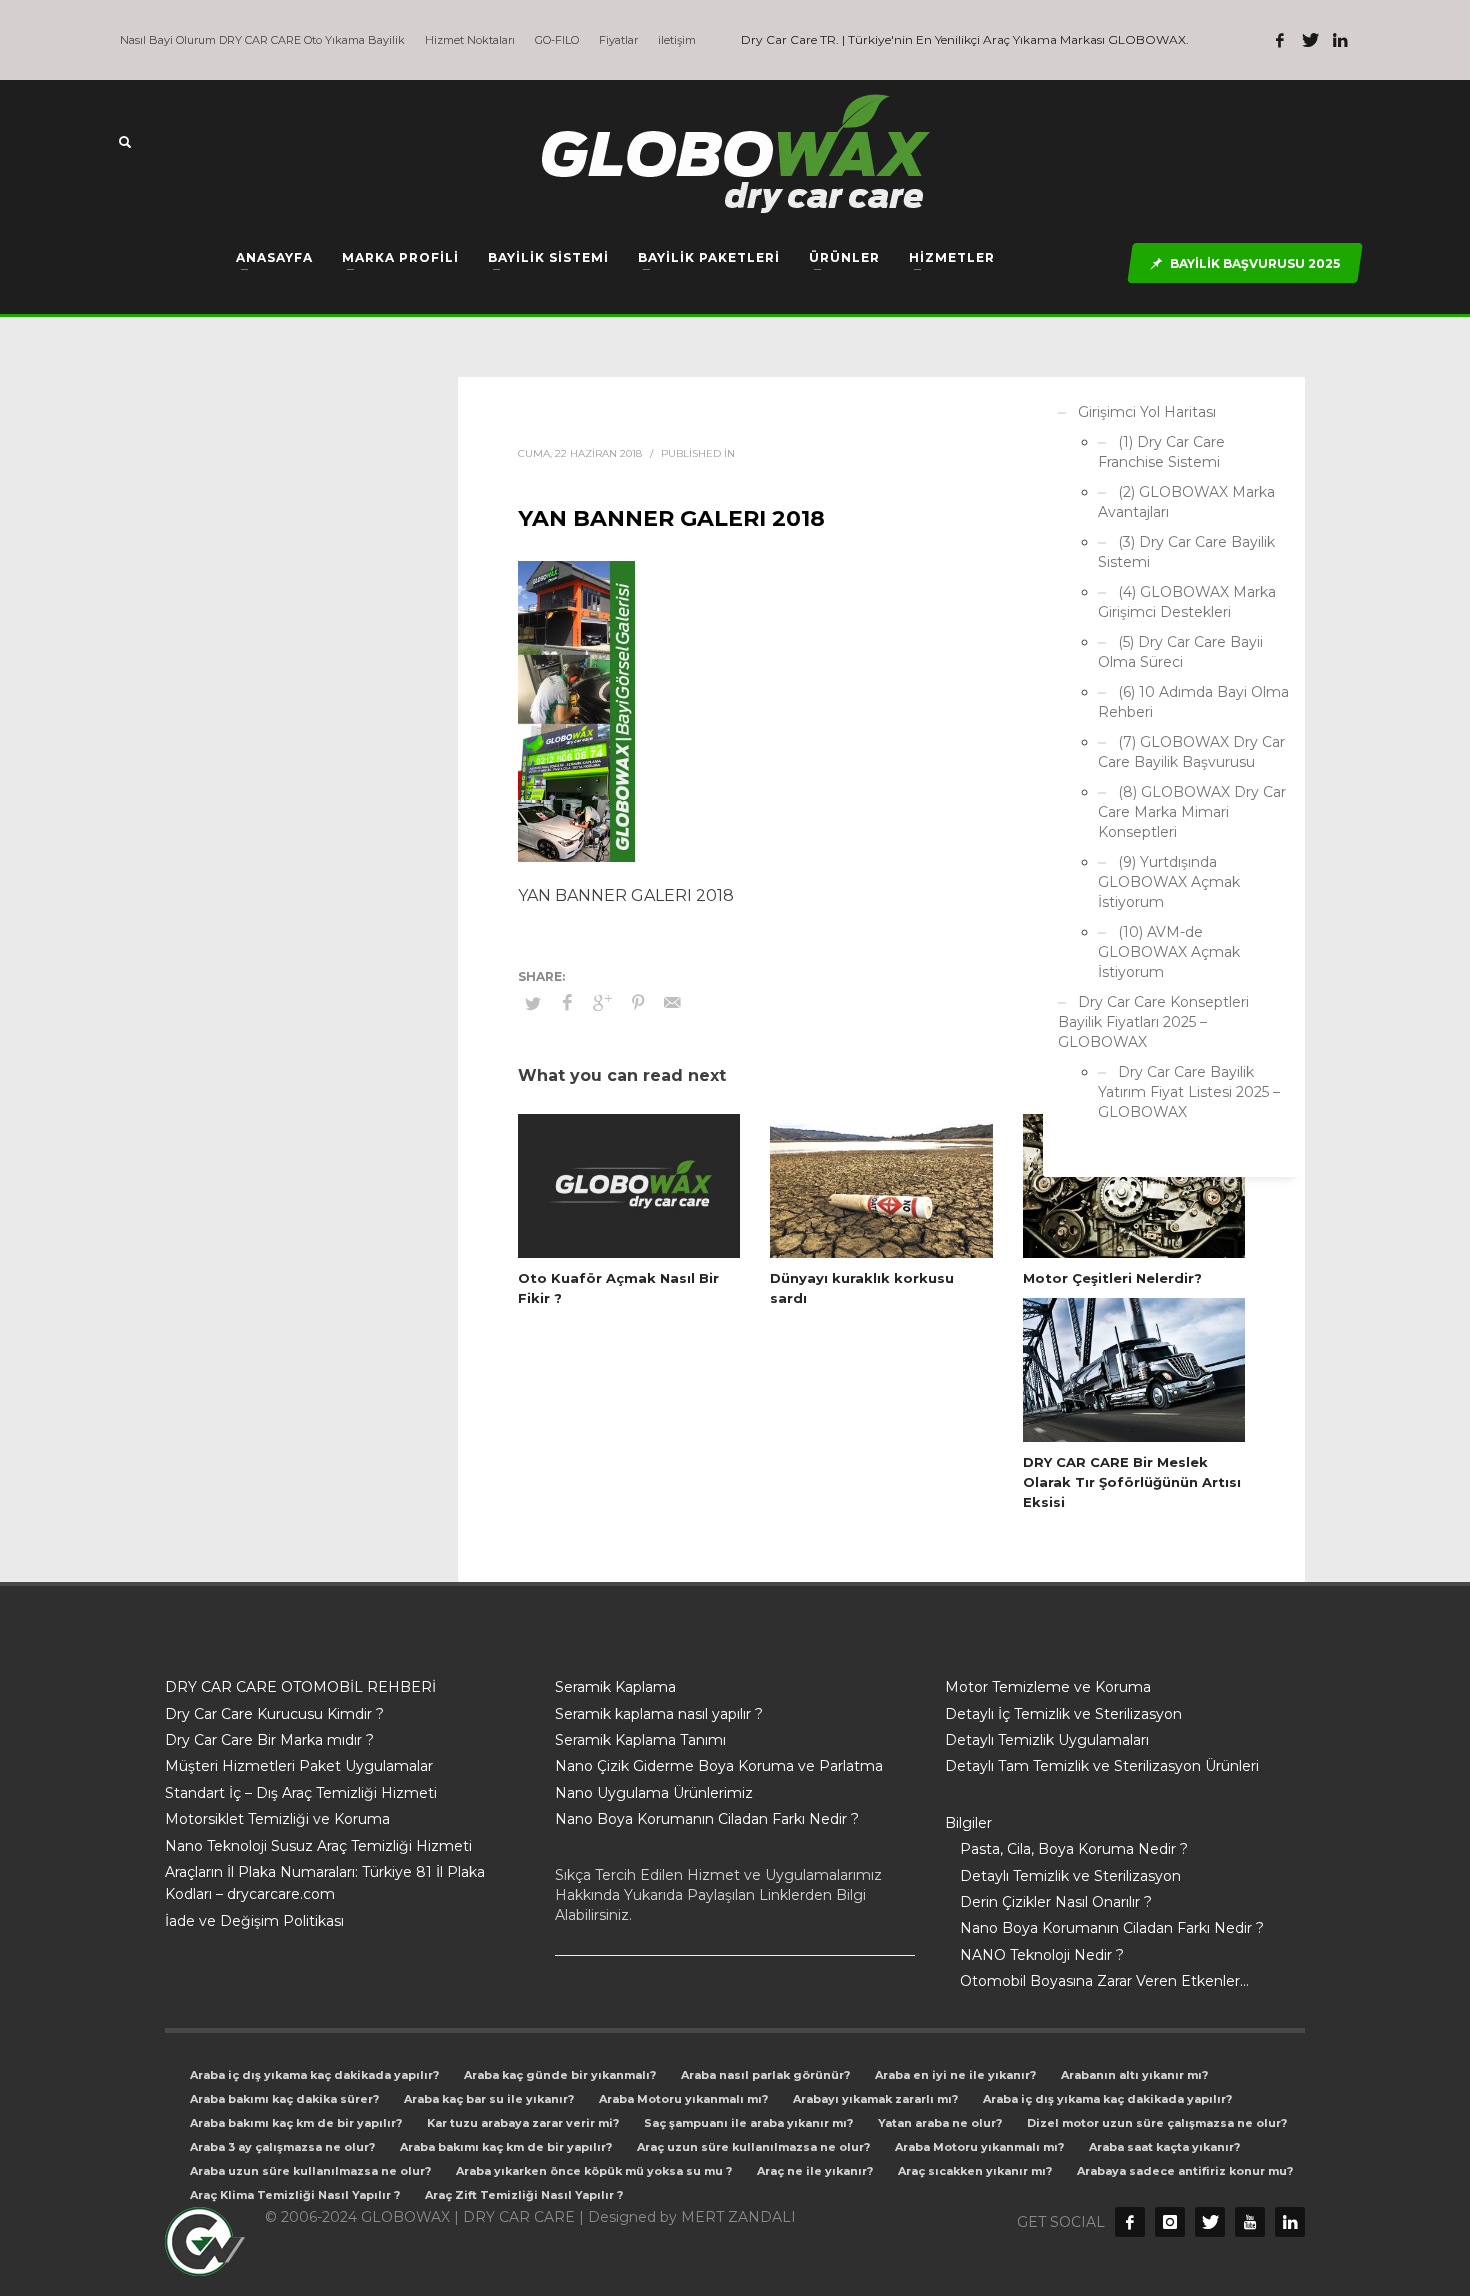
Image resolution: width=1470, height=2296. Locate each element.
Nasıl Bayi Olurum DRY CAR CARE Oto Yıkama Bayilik (262, 40)
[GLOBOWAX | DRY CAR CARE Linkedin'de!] (1340, 40)
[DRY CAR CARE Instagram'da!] (1170, 2222)
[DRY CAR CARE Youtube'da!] (1250, 2222)
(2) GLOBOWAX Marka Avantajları (1186, 502)
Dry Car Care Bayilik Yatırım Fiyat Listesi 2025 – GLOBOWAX (1189, 1092)
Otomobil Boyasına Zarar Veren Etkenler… (1104, 1981)
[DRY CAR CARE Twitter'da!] (1210, 2222)
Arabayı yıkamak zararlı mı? (875, 2099)
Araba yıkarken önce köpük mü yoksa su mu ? (594, 2171)
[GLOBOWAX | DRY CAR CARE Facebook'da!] (1280, 40)
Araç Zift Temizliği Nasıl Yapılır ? (524, 2195)
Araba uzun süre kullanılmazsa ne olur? (310, 2171)
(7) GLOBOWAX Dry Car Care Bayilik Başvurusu (1191, 752)
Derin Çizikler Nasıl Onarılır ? (1056, 1902)
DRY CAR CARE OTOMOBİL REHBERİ (300, 1687)
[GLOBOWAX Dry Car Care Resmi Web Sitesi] (1290, 2222)
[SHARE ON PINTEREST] (638, 1003)
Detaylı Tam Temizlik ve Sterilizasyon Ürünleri (1102, 1766)
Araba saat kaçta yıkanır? (1164, 2147)
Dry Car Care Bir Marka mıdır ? (269, 1740)
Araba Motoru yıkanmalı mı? (683, 2099)
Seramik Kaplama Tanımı (640, 1740)
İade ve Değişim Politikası (254, 1921)
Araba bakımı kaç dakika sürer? (284, 2099)
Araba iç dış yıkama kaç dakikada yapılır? (314, 2075)
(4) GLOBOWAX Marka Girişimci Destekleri (1187, 602)
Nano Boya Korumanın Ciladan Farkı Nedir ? (707, 1819)
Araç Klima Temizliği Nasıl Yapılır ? (295, 2195)
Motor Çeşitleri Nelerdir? (1112, 1278)
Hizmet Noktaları (470, 40)
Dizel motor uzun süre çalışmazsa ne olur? (1157, 2123)
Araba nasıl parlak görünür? (765, 2075)
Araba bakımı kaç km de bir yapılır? (296, 2123)
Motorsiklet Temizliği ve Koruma (277, 1819)
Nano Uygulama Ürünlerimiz (654, 1793)
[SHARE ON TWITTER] (533, 1003)
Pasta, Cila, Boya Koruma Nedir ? (1074, 1849)
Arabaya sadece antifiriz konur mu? (1185, 2171)
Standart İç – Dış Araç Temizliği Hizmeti (301, 1793)
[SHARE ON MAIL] (673, 1003)
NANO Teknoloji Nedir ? (1042, 1955)
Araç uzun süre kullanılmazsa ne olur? (753, 2147)
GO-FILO (557, 40)
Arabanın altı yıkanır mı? (1134, 2075)
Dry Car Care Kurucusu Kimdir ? (274, 1714)
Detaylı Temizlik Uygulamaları (1047, 1740)
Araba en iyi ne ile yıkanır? (955, 2075)
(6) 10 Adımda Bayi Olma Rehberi (1193, 702)
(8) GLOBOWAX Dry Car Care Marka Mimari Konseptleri (1192, 812)
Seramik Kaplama (615, 1687)
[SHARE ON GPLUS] (603, 1003)
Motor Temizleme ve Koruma (1048, 1687)
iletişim (677, 40)
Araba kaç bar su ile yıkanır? (489, 2099)
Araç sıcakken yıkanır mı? (975, 2171)
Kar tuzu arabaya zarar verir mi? (523, 2123)
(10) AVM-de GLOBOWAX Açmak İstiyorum (1169, 952)
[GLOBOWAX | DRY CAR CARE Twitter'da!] (1310, 40)
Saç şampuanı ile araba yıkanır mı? (748, 2123)
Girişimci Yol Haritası (1147, 412)
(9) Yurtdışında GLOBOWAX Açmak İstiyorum (1169, 882)
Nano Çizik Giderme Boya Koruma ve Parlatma (719, 1766)
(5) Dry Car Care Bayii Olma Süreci (1180, 652)
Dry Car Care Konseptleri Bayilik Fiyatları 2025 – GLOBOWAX (1153, 1022)
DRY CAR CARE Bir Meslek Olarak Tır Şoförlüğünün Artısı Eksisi (1132, 1482)
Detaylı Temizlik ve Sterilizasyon (1070, 1876)
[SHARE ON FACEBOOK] (568, 1003)
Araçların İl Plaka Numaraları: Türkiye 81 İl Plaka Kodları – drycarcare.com (325, 1883)
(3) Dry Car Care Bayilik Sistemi (1186, 552)
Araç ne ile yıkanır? (815, 2171)
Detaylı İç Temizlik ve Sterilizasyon (1063, 1714)
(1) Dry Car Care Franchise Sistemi (1161, 452)
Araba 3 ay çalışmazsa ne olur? (282, 2147)
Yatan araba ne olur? (940, 2123)
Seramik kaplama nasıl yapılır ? (659, 1714)
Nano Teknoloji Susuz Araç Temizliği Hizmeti (318, 1846)
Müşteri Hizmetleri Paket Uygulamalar (299, 1766)
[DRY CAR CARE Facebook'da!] (1130, 2222)
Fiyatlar (618, 40)
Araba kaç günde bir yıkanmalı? (560, 2075)
